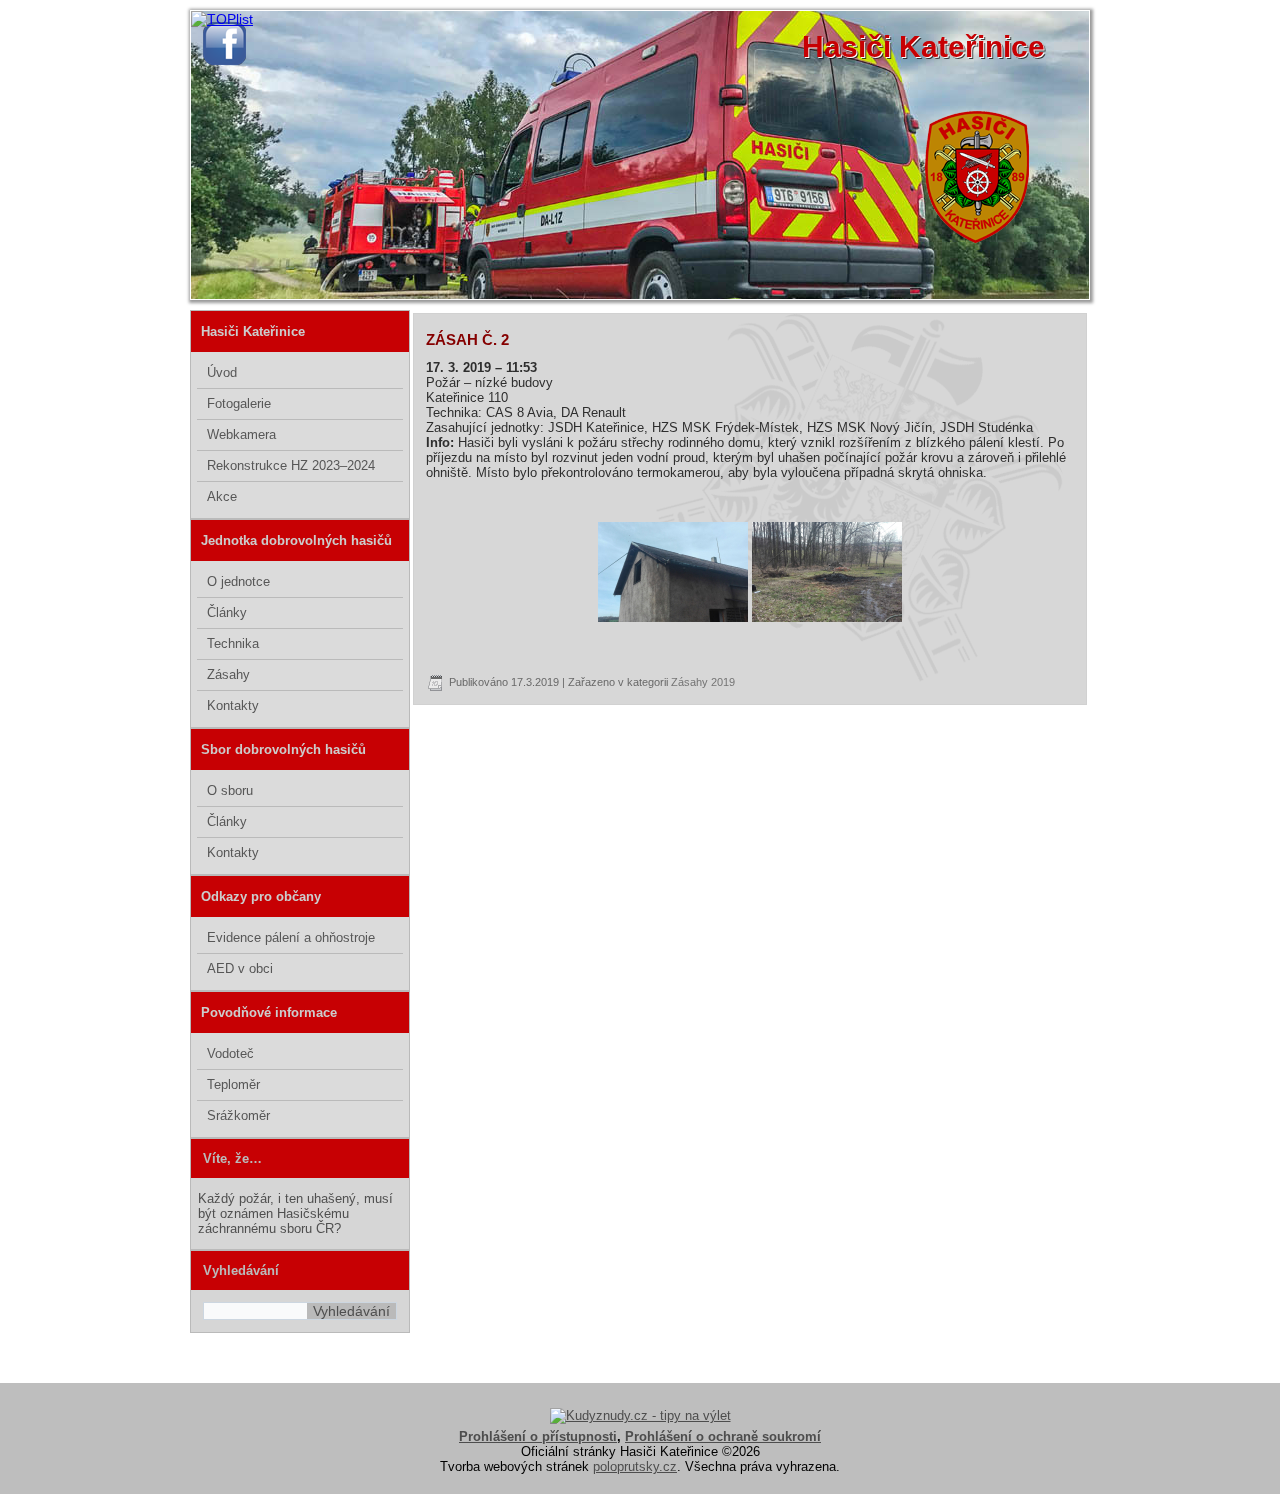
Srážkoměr (238, 1115)
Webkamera (241, 434)
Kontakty (233, 705)
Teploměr (233, 1084)
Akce (222, 496)
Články (227, 612)
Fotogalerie (239, 403)
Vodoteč (230, 1053)
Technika (233, 643)
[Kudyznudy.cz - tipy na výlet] (640, 1415)
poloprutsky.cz (635, 1466)
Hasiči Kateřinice (923, 46)
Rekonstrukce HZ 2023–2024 (291, 465)
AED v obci (240, 968)
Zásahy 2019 (703, 682)
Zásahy (228, 674)
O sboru (230, 790)
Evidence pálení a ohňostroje (291, 937)
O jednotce (238, 581)
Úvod (222, 372)
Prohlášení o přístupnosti (538, 1436)
